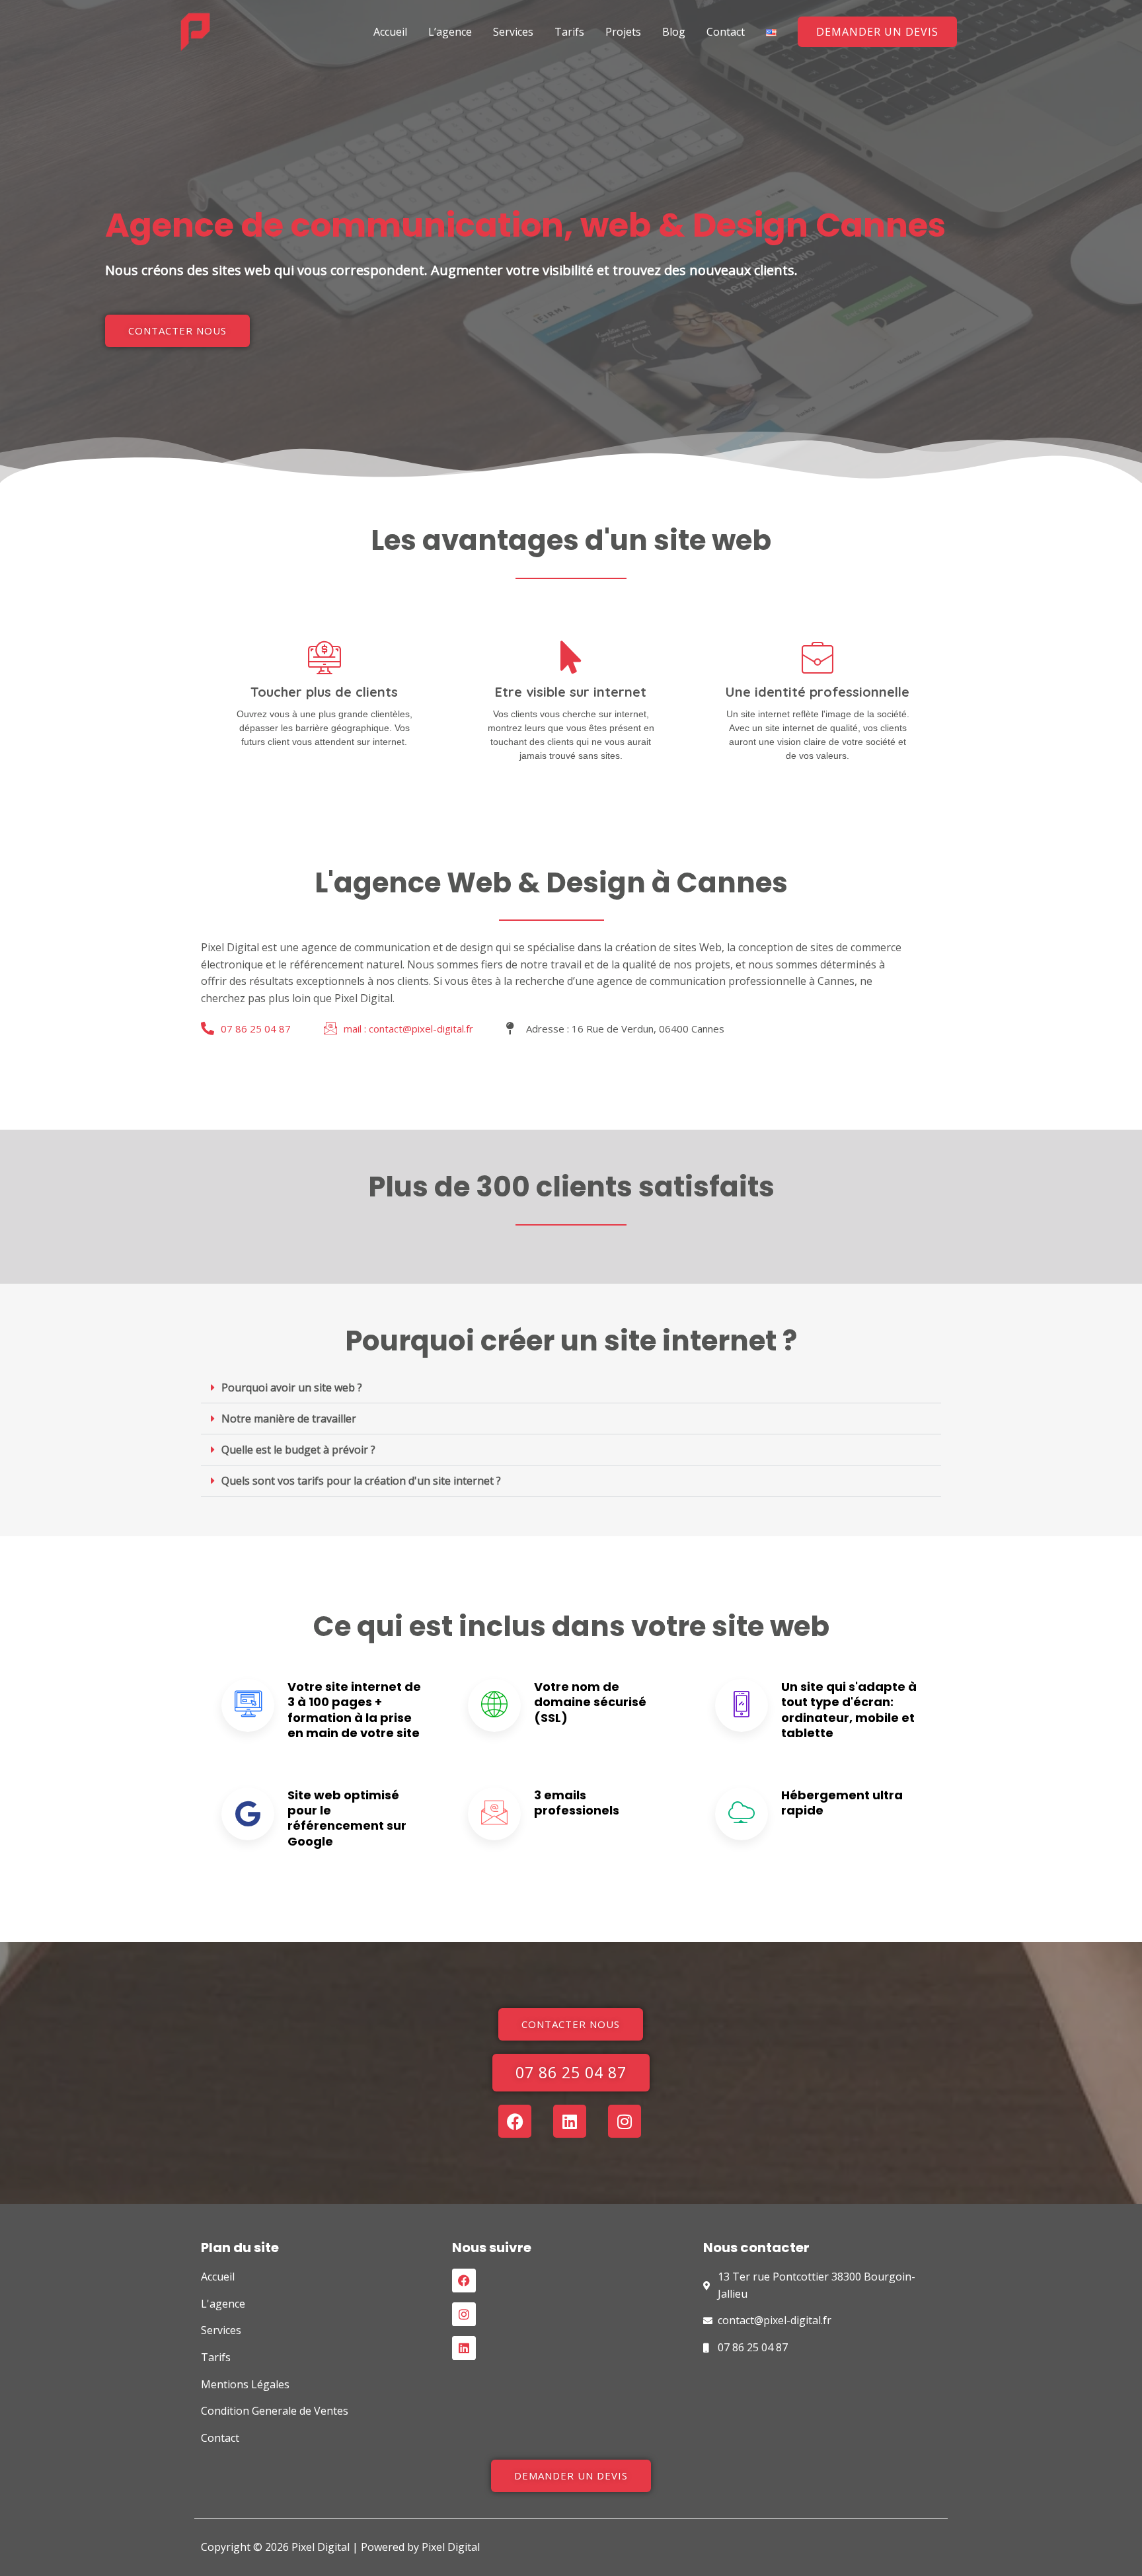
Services (513, 32)
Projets (623, 32)
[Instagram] (464, 2314)
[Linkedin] (464, 2348)
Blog (674, 32)
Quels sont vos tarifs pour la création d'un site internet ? (361, 1481)
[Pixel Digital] (195, 30)
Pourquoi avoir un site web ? (292, 1387)
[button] (877, 32)
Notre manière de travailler (289, 1419)
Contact (726, 32)
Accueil (390, 32)
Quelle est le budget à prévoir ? (298, 1450)
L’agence (450, 32)
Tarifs (569, 32)
